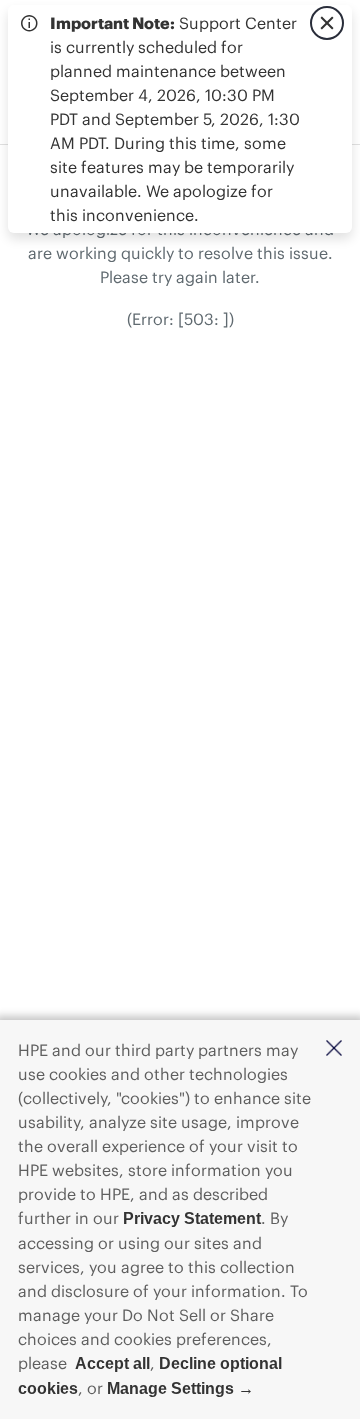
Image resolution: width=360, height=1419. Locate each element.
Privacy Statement (192, 1218)
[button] (334, 1049)
